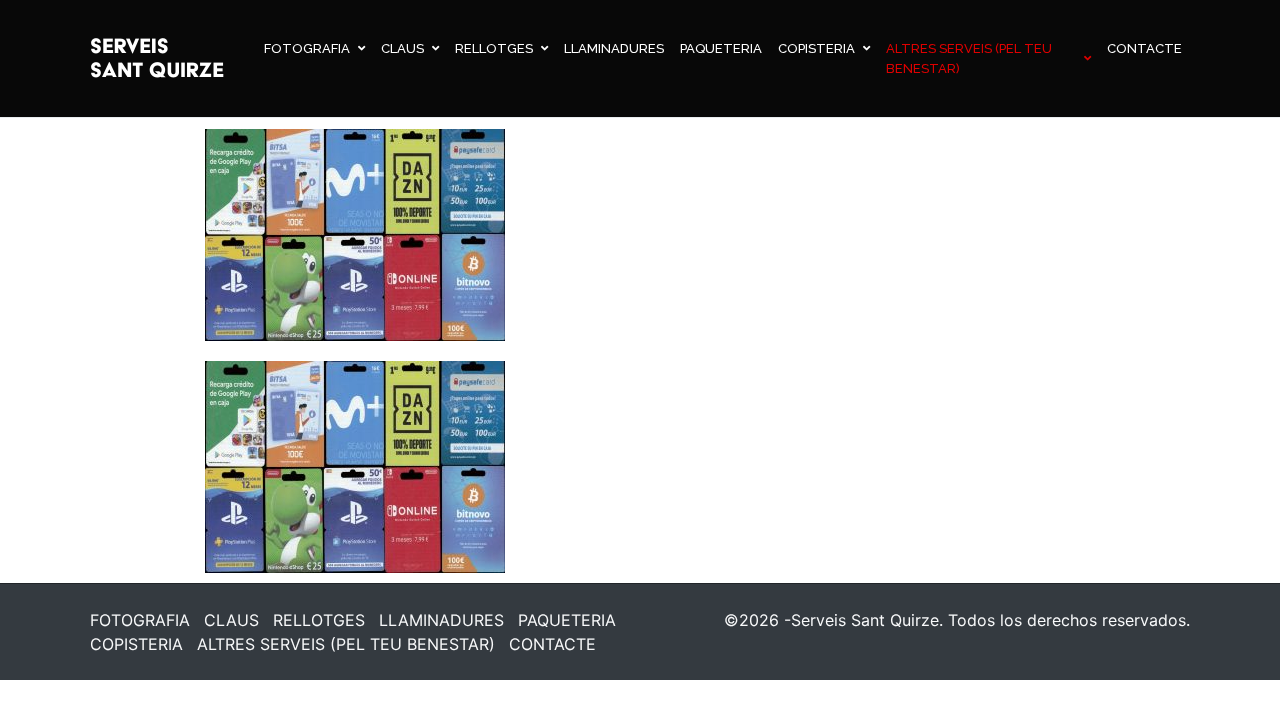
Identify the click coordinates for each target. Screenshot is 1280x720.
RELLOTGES (494, 48)
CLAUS (402, 48)
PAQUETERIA (721, 48)
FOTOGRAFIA (307, 48)
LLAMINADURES (614, 48)
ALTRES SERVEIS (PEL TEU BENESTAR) (969, 58)
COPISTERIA (816, 48)
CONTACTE (1144, 48)
